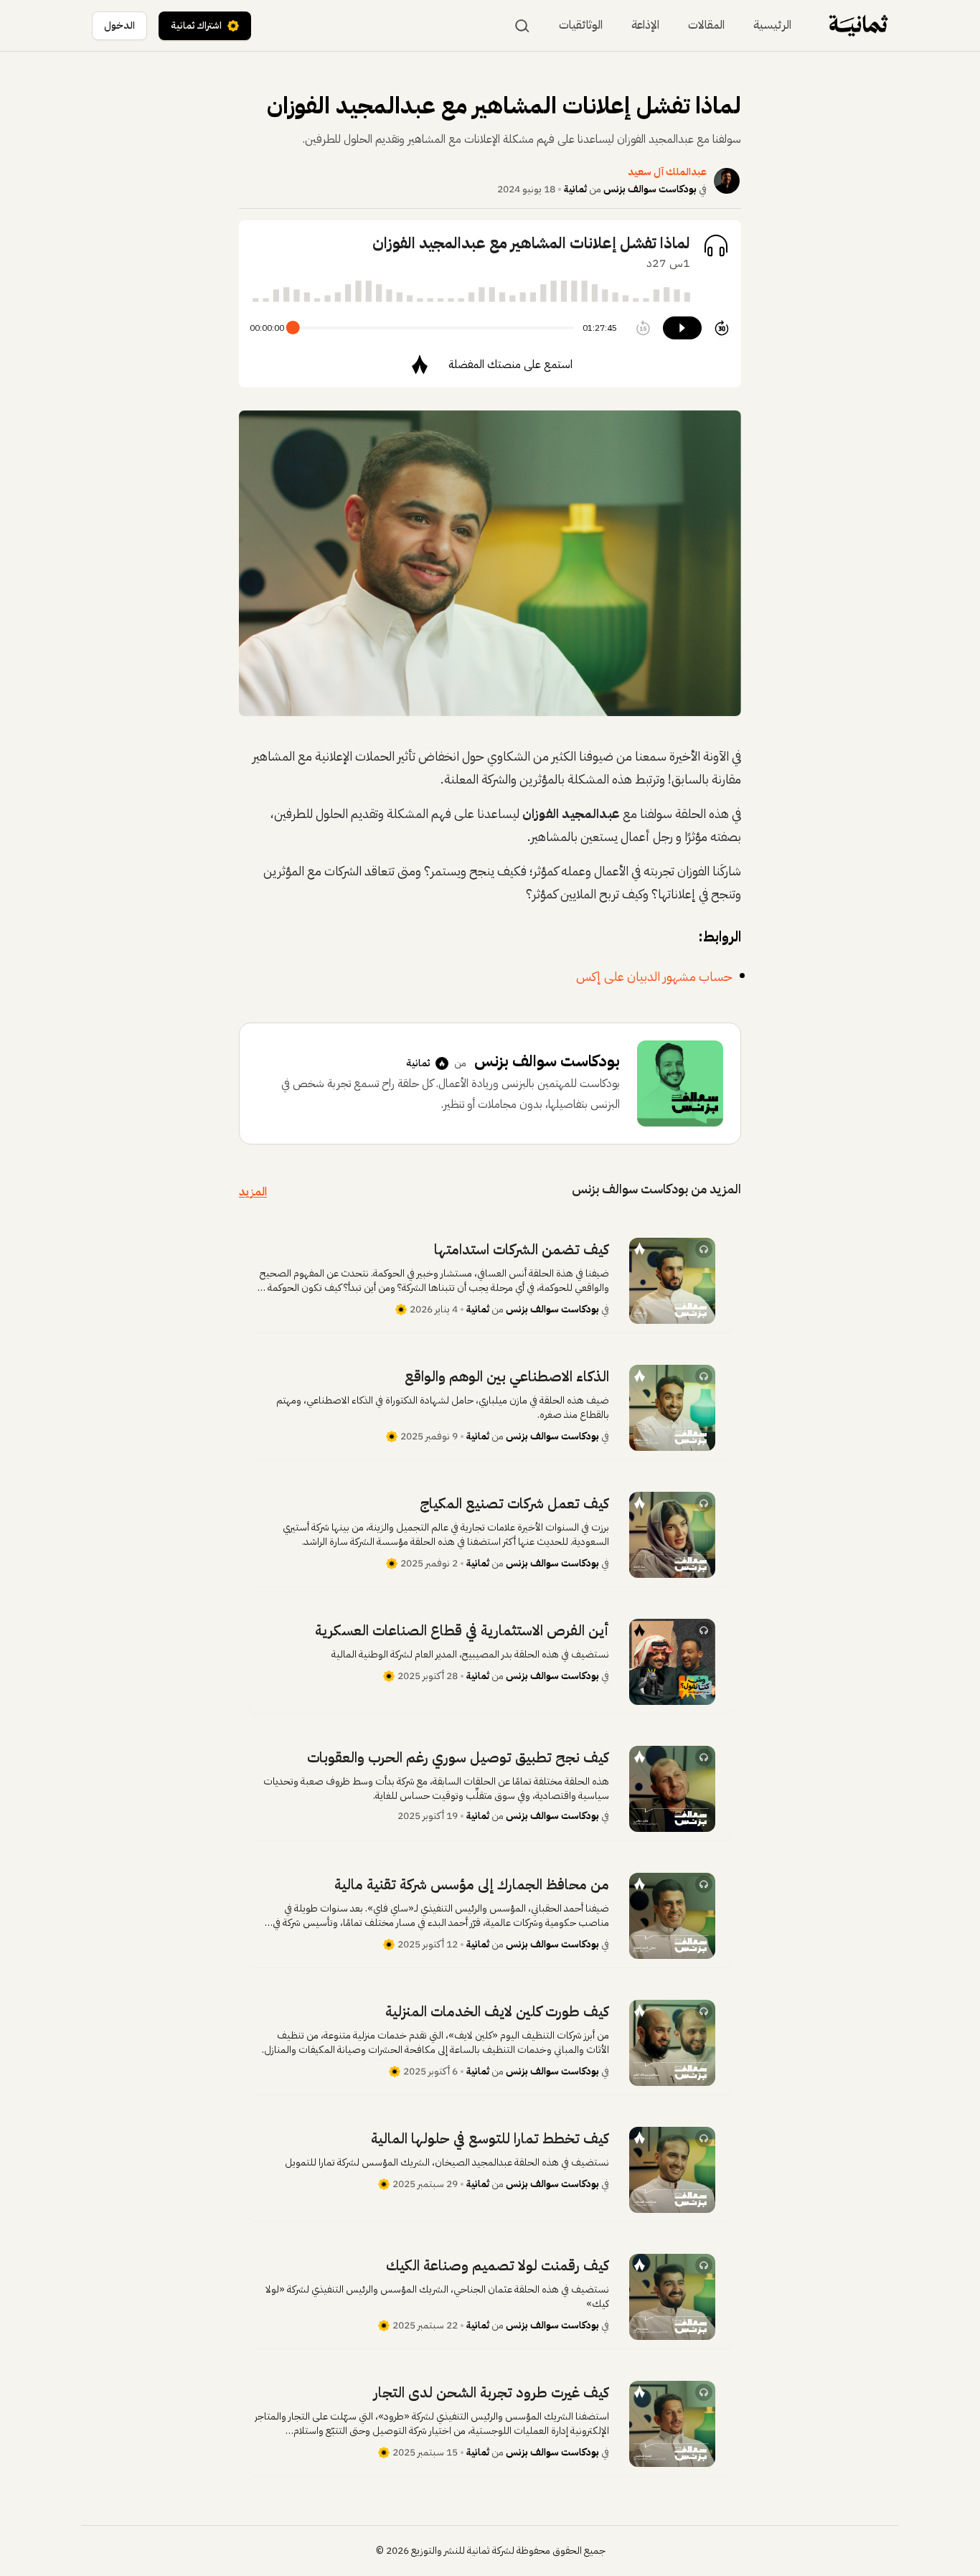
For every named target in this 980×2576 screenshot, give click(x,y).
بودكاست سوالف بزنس (650, 189)
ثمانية (575, 189)
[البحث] (522, 26)
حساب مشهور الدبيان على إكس (654, 976)
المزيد (253, 1192)
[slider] (293, 328)
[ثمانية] (858, 25)
